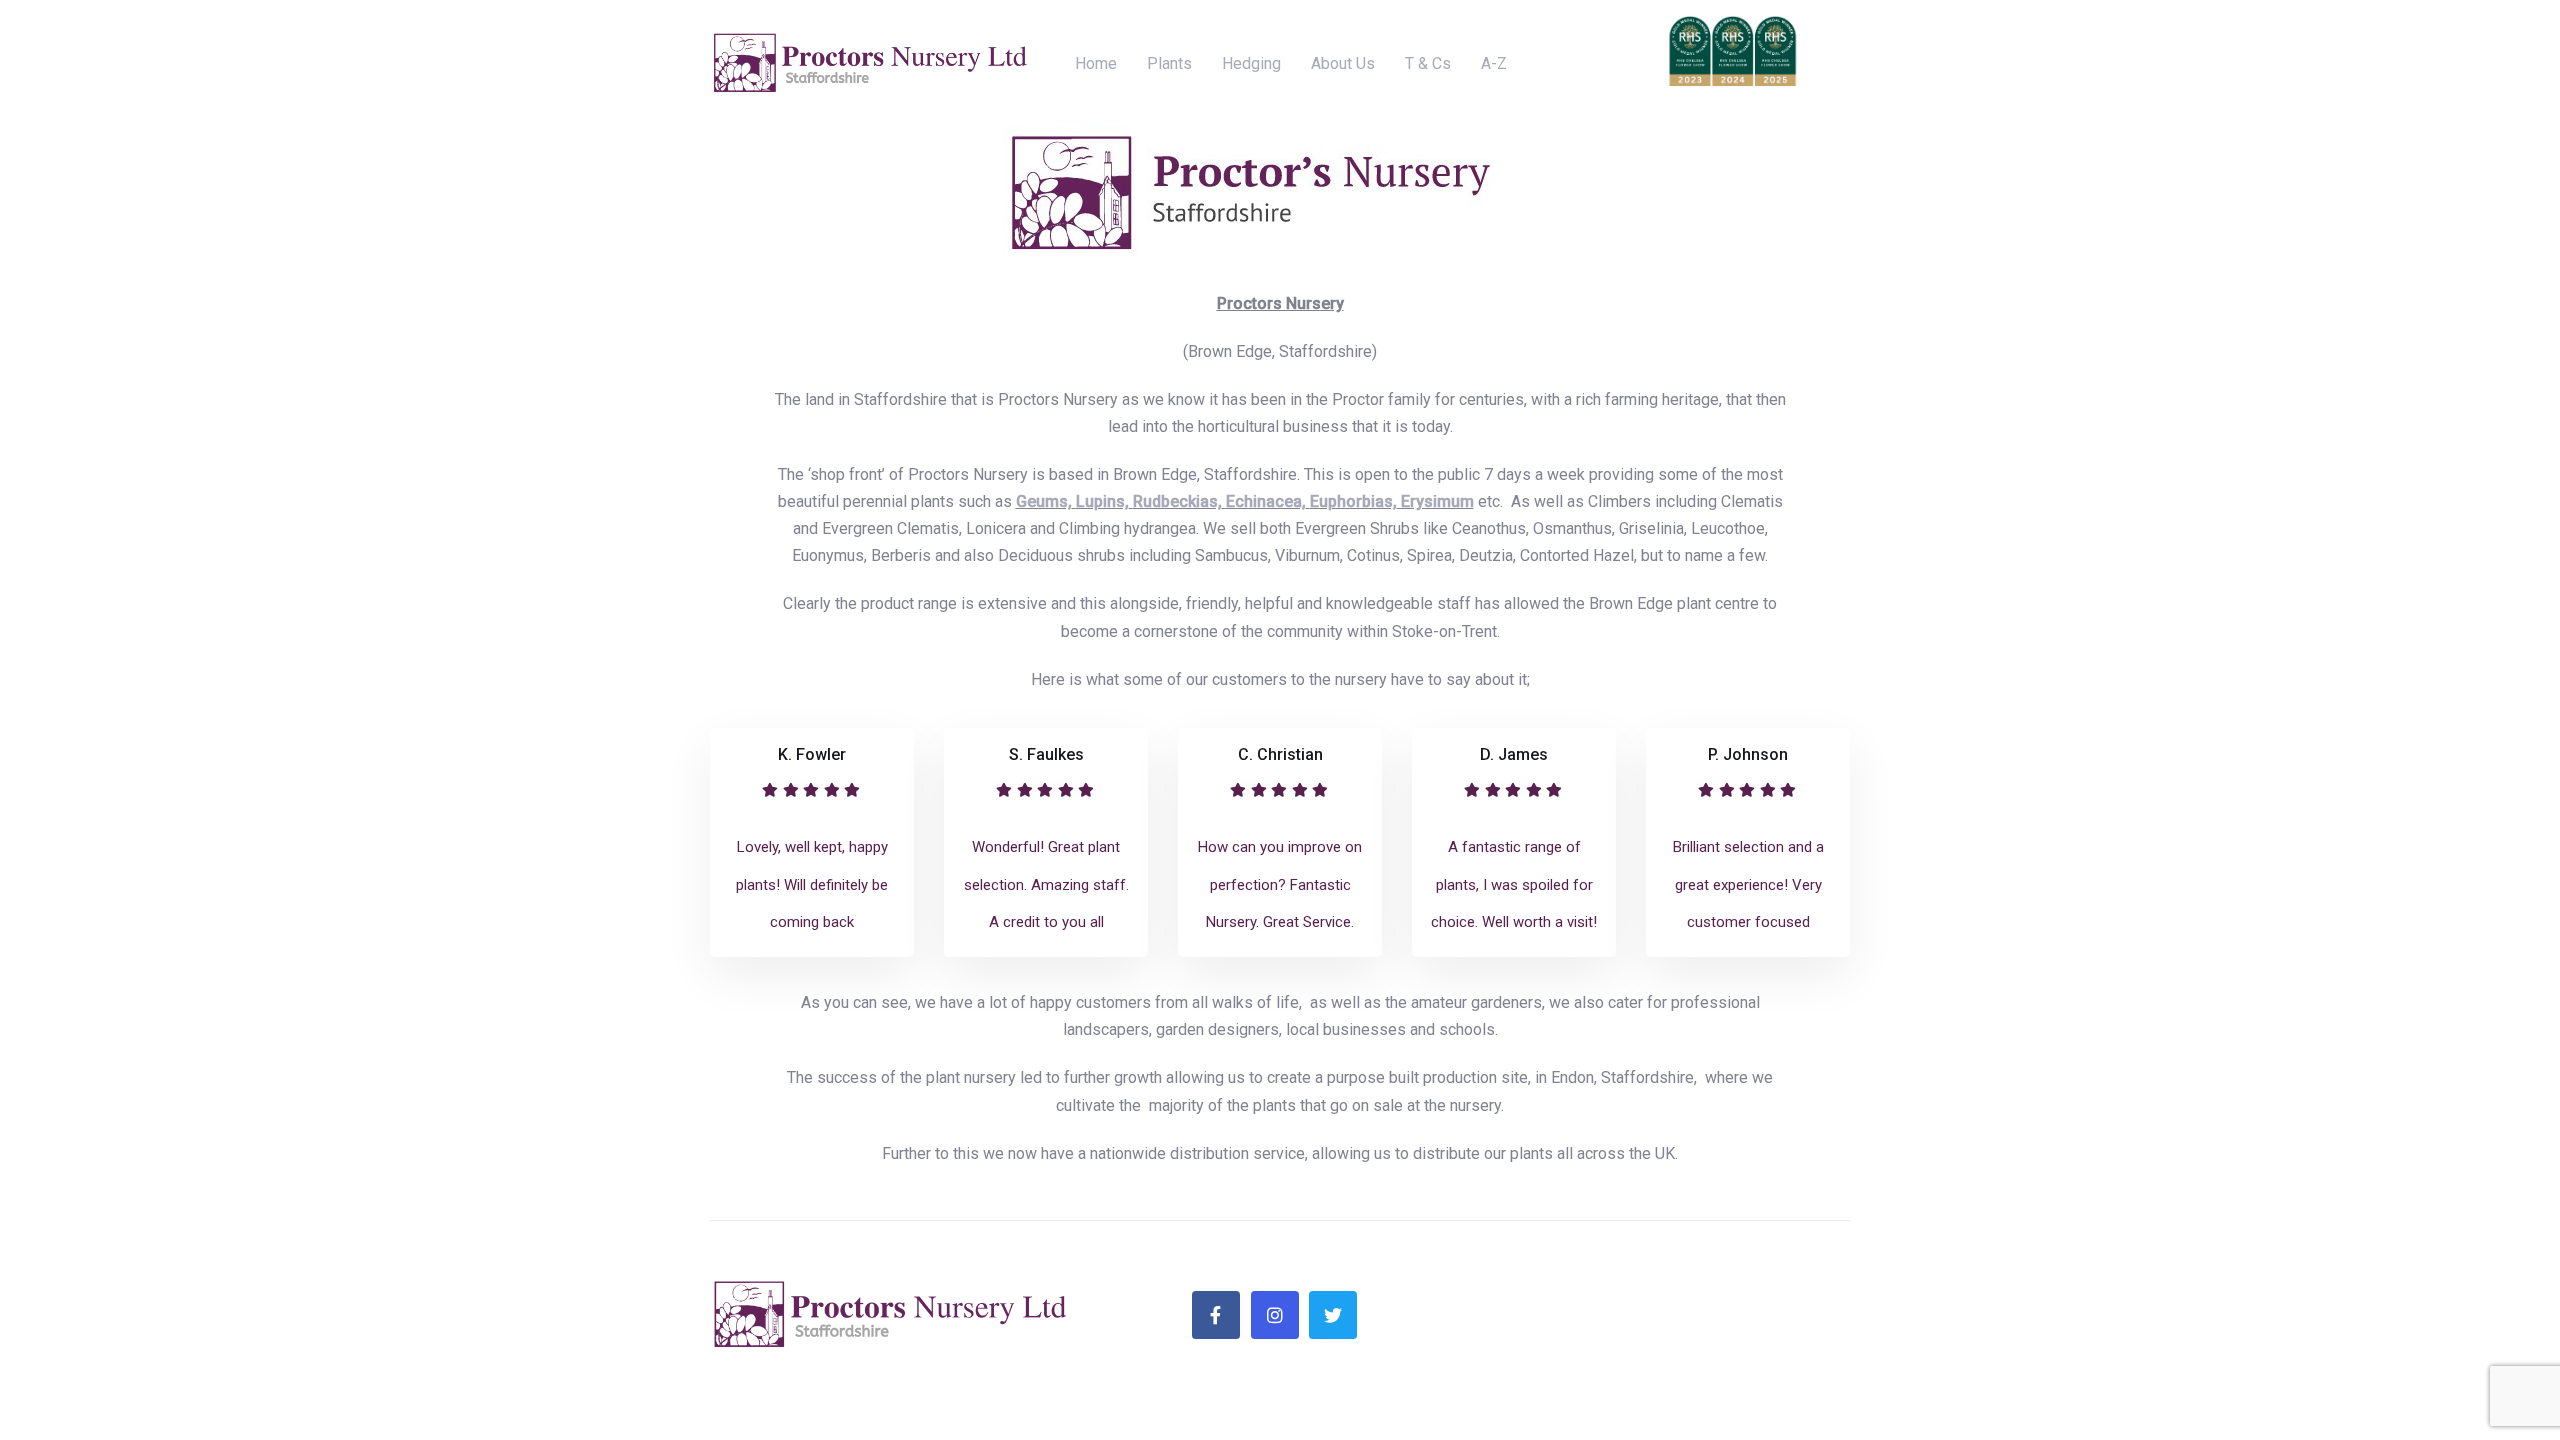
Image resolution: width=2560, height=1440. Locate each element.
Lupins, (1102, 501)
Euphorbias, (1353, 501)
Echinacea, (1266, 501)
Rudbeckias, (1177, 501)
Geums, (1044, 501)
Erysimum (1435, 501)
